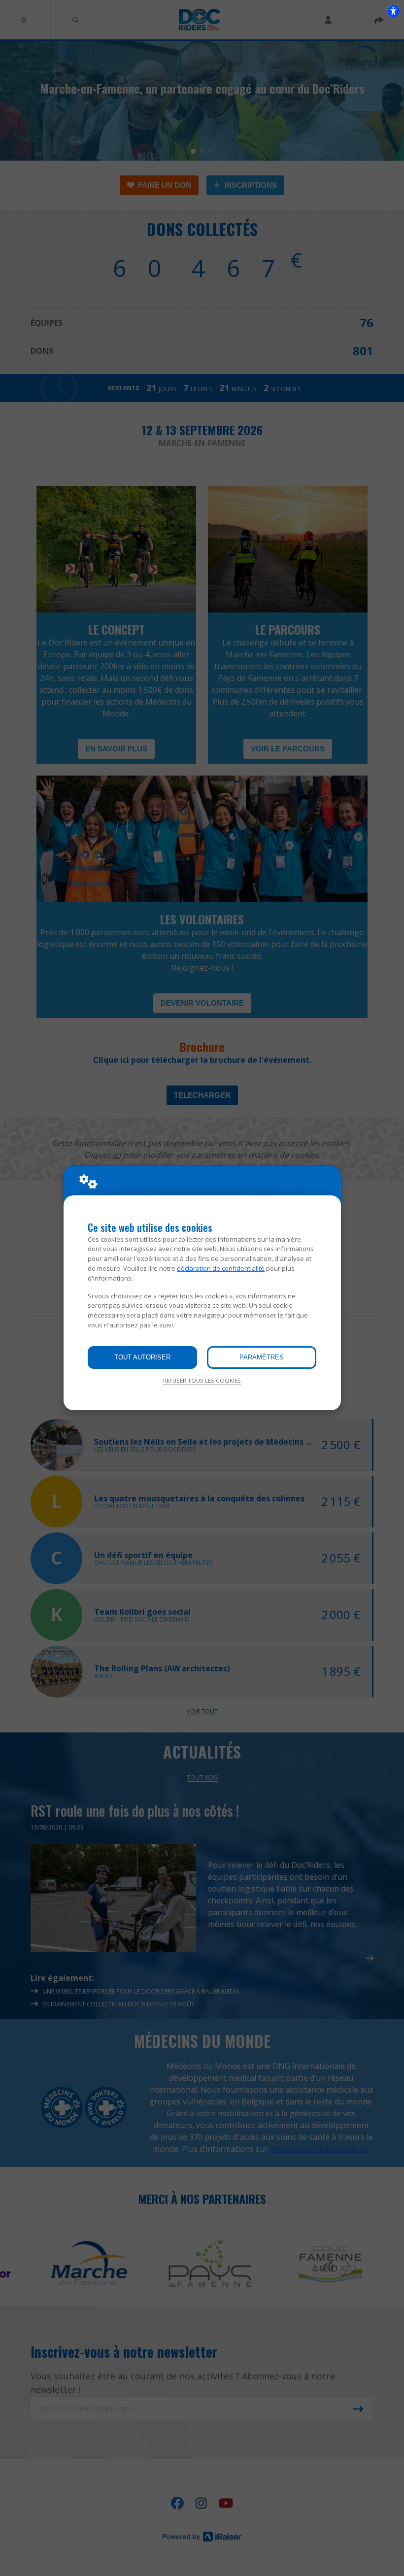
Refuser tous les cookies (202, 1380)
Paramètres (262, 1357)
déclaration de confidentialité (221, 1268)
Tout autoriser (142, 1357)
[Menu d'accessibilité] (393, 11)
